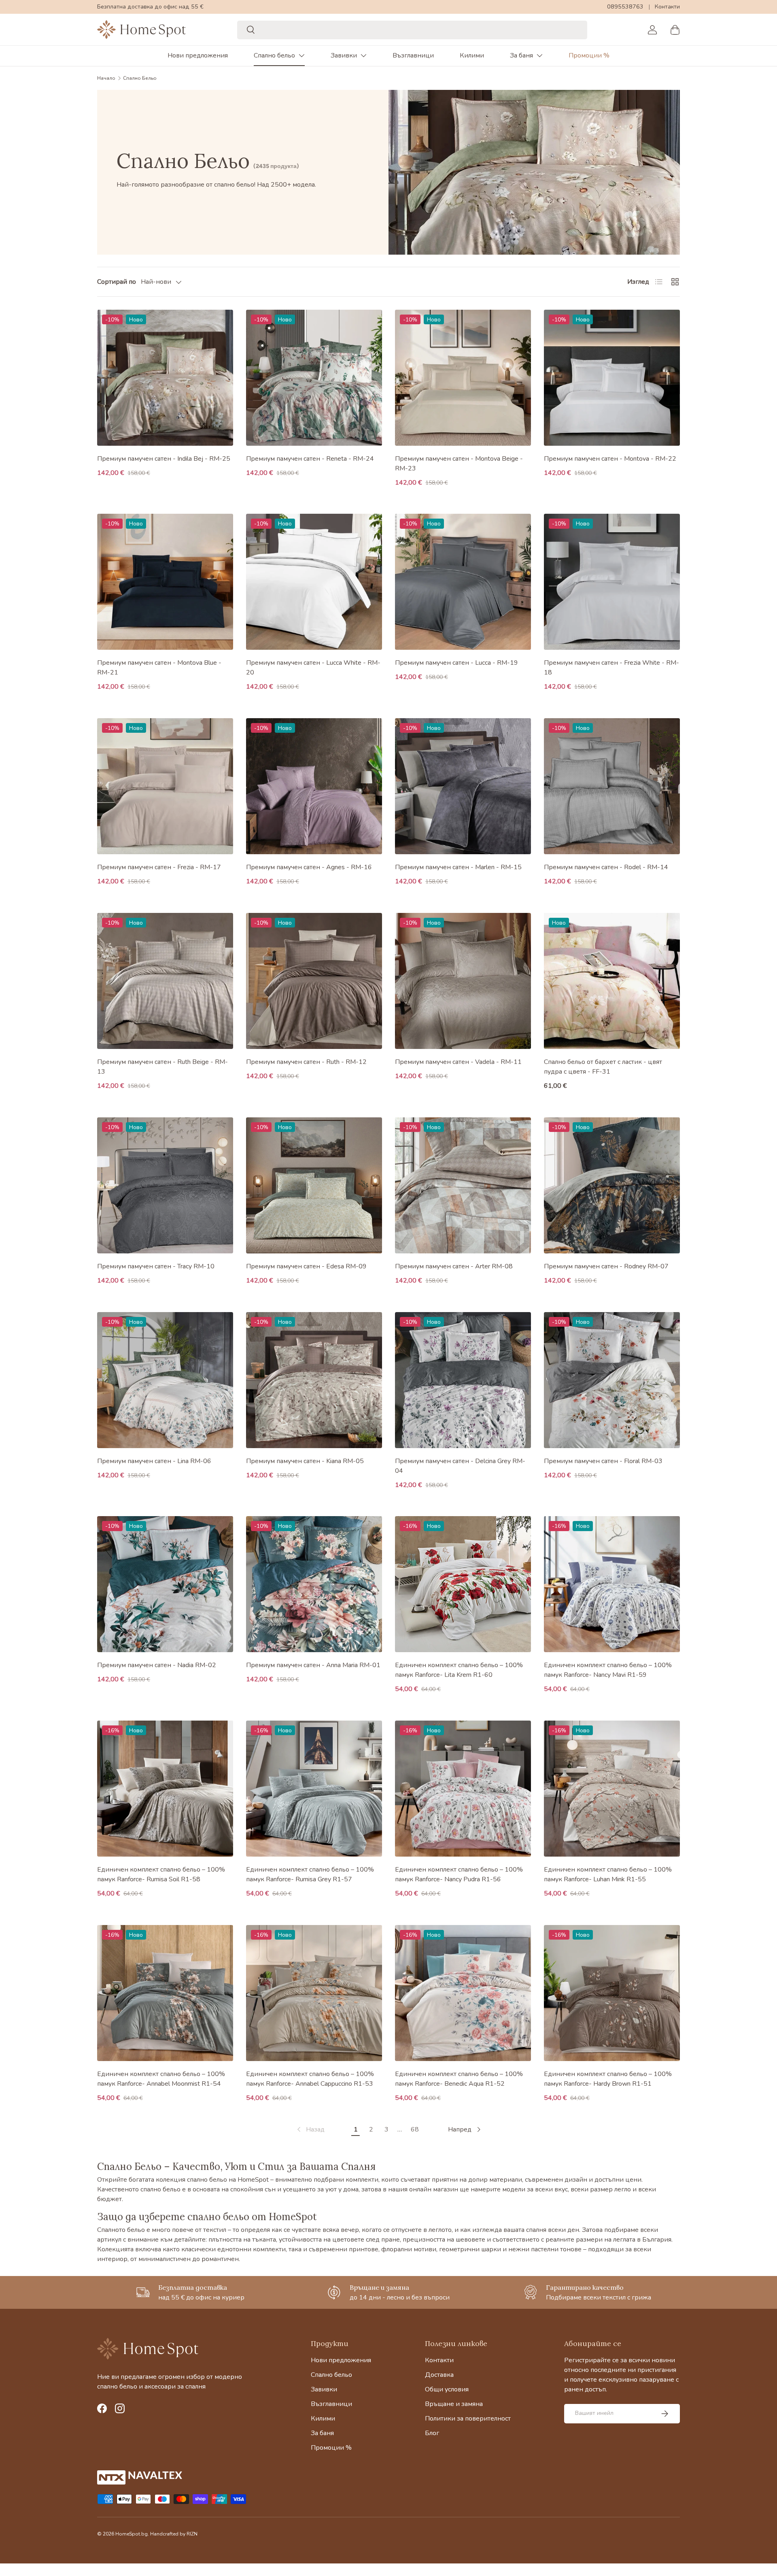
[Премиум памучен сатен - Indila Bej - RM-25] (165, 378)
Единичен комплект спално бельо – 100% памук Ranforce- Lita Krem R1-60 (459, 1670)
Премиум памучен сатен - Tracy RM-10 (156, 1266)
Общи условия (447, 2389)
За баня (521, 55)
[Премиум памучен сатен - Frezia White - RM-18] (612, 582)
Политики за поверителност (468, 2419)
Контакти (667, 6)
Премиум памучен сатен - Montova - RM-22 (610, 459)
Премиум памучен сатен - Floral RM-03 (603, 1461)
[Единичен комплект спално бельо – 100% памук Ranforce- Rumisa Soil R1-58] (165, 1789)
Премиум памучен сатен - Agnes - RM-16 (309, 867)
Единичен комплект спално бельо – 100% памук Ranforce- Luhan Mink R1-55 (608, 1874)
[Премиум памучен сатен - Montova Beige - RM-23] (463, 378)
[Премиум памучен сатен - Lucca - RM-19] (463, 582)
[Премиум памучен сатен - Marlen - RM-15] (463, 786)
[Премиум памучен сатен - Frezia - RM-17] (165, 786)
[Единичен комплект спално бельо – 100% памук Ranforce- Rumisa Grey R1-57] (314, 1789)
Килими (472, 55)
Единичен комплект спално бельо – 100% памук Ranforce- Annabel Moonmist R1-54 (161, 2079)
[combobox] (412, 30)
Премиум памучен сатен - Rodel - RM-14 (606, 867)
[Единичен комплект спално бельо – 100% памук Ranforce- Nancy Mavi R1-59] (612, 1584)
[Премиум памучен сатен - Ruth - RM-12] (314, 981)
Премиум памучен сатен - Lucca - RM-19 (456, 663)
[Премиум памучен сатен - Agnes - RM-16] (314, 786)
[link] (310, 2129)
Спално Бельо (140, 78)
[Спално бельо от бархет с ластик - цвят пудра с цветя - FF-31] (612, 981)
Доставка (439, 2375)
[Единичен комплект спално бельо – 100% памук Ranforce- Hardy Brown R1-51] (612, 1993)
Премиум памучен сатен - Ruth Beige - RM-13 (162, 1067)
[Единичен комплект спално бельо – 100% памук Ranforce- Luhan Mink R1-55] (612, 1789)
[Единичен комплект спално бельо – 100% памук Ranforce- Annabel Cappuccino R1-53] (314, 1993)
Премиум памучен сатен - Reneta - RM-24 (310, 459)
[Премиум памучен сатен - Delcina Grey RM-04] (463, 1380)
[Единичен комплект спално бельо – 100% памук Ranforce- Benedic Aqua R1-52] (463, 1993)
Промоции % (589, 55)
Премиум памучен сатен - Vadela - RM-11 (458, 1062)
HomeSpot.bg (132, 2534)
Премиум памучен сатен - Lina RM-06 (154, 1461)
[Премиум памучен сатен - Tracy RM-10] (165, 1185)
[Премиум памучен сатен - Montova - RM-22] (612, 378)
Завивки (344, 55)
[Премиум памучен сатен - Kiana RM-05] (314, 1380)
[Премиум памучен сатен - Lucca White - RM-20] (314, 582)
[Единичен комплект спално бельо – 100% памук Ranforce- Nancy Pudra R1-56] (463, 1789)
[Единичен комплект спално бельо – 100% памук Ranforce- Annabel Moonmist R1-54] (165, 1993)
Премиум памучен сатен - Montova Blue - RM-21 (159, 668)
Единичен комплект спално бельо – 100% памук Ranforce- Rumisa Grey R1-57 (310, 1874)
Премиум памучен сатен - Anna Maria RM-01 (313, 1665)
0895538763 (625, 6)
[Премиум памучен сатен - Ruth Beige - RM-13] (165, 981)
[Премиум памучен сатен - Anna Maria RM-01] (314, 1584)
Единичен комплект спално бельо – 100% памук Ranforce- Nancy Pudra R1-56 (459, 1874)
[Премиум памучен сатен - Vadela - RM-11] (463, 981)
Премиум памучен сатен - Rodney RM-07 (606, 1266)
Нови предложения (198, 55)
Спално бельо (274, 55)
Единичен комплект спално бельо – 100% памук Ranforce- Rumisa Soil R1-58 (161, 1874)
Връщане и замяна (454, 2404)
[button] (675, 30)
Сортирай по (117, 282)
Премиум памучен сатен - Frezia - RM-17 (159, 867)
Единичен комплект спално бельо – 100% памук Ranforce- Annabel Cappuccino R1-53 (310, 2079)
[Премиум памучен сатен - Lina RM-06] (165, 1380)
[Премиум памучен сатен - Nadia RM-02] (165, 1584)
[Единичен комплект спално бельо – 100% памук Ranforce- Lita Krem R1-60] (463, 1584)
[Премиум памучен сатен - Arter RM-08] (463, 1185)
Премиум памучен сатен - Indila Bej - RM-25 (164, 459)
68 (415, 2129)
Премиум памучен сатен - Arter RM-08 (454, 1266)
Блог (432, 2433)
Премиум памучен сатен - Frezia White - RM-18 (611, 668)
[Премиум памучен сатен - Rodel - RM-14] (612, 786)
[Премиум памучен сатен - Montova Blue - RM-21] (165, 582)
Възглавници (413, 55)
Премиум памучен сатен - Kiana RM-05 (305, 1461)
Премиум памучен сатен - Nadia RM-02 (157, 1665)
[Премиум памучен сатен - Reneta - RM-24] (314, 378)
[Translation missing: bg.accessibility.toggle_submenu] (301, 55)
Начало (106, 78)
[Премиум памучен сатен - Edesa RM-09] (314, 1185)
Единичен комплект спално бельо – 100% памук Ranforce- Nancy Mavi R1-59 (608, 1670)
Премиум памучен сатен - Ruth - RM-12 (306, 1062)
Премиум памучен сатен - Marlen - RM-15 (458, 867)
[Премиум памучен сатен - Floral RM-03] (612, 1380)
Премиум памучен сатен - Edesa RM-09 (306, 1266)
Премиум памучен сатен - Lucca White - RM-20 (313, 668)
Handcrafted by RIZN (174, 2534)
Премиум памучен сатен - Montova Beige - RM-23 (459, 464)
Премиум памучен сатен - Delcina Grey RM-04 (460, 1466)
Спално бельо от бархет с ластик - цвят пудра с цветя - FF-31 (603, 1067)
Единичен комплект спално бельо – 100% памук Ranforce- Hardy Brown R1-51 (608, 2079)
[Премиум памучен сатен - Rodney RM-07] (612, 1185)
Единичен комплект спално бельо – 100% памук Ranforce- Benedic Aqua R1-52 (459, 2079)
